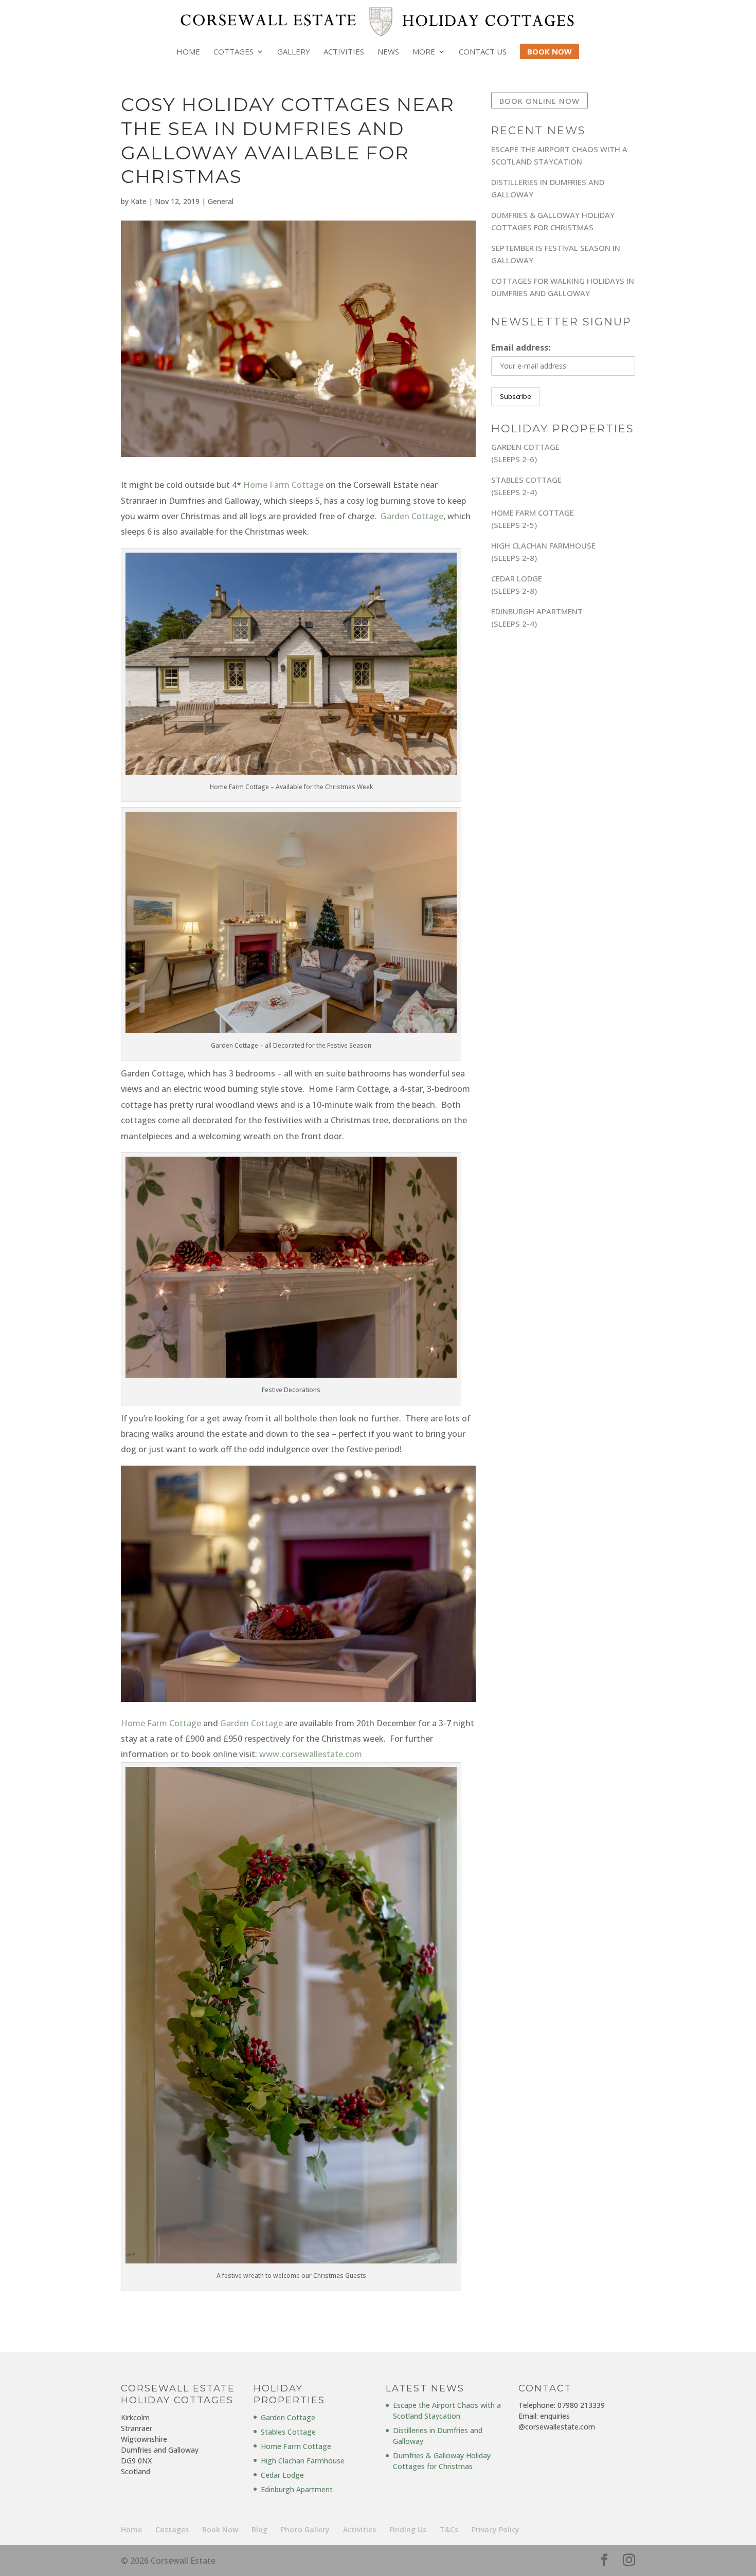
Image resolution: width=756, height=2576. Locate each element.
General (221, 201)
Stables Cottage (288, 2432)
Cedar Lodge (282, 2475)
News (388, 52)
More (424, 52)
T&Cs (449, 2529)
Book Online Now (539, 100)
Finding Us (408, 2529)
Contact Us (483, 52)
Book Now (220, 2529)
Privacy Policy (496, 2529)
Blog (259, 2529)
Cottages (233, 52)
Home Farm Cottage (283, 485)
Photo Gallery (305, 2529)
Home (188, 52)
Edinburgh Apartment (297, 2489)
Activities (344, 52)
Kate (139, 201)
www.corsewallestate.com (311, 1754)
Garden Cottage (412, 516)
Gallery (294, 52)
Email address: (521, 348)
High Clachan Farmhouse (303, 2461)
